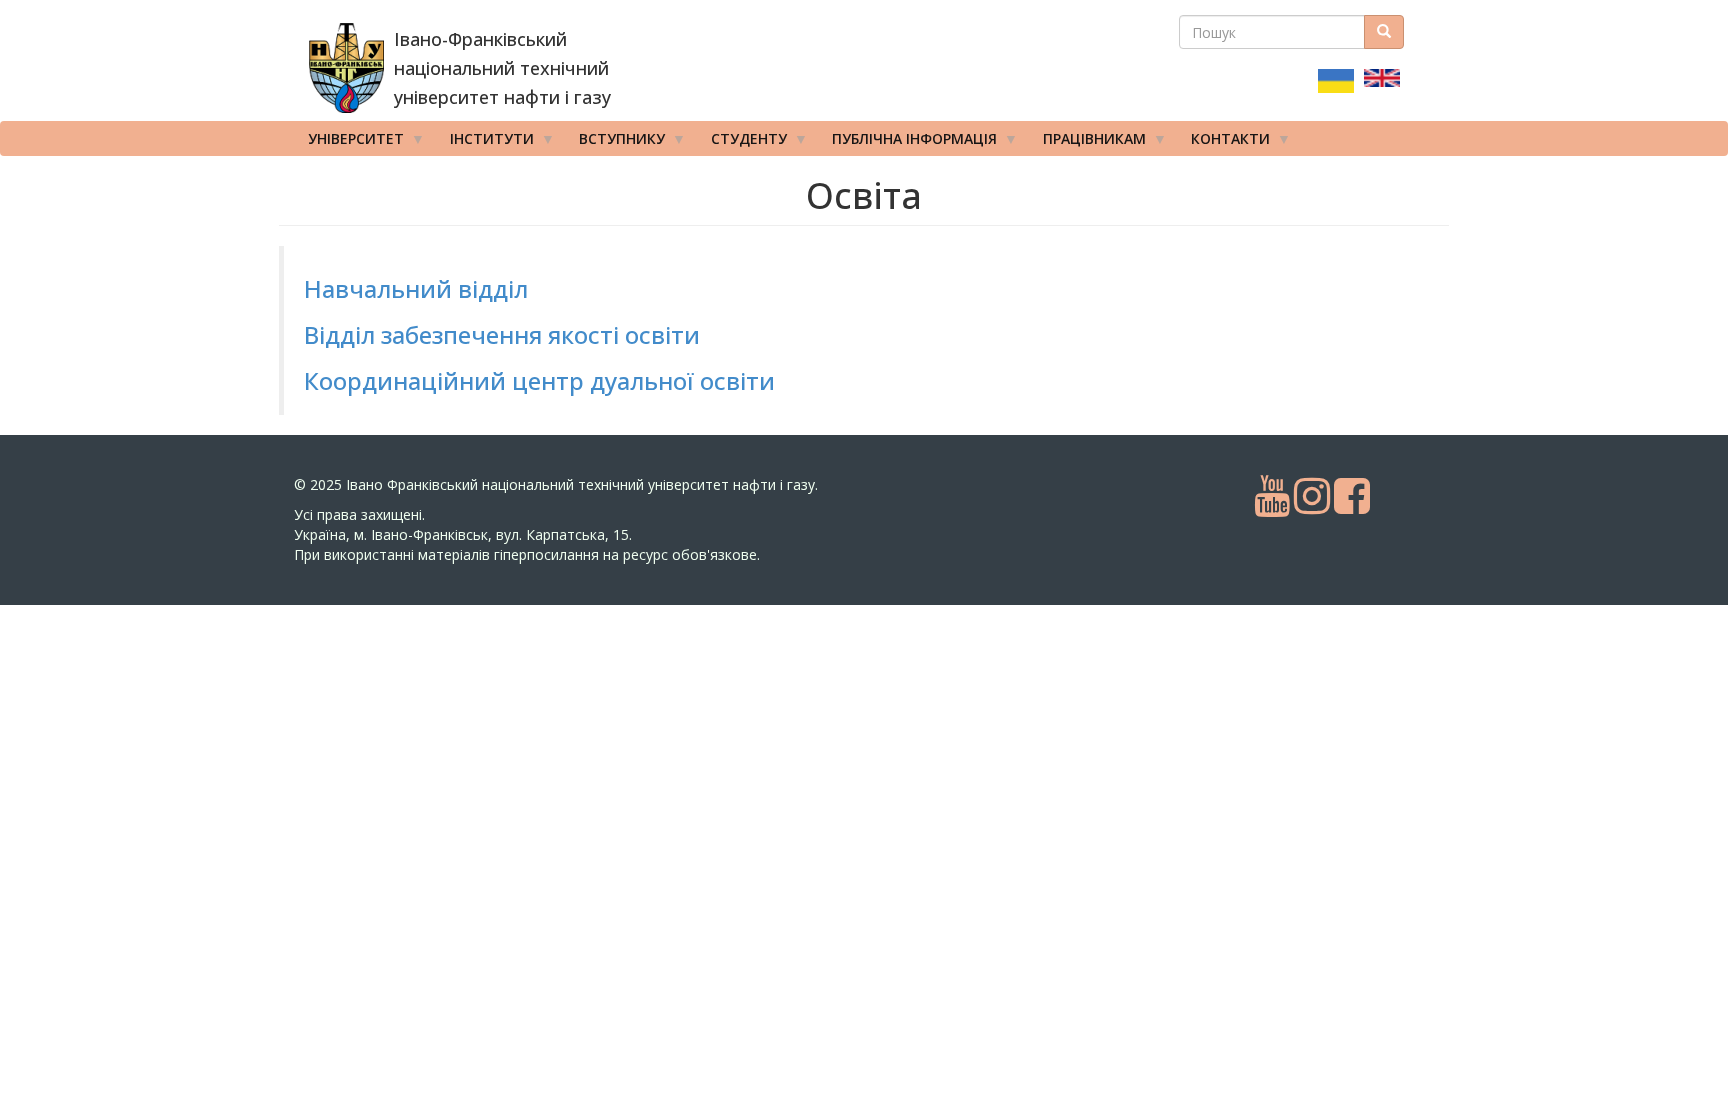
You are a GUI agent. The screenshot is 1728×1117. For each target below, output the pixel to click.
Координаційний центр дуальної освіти (539, 380)
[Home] (346, 68)
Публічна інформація (907, 142)
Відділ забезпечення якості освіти (502, 334)
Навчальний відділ (416, 288)
